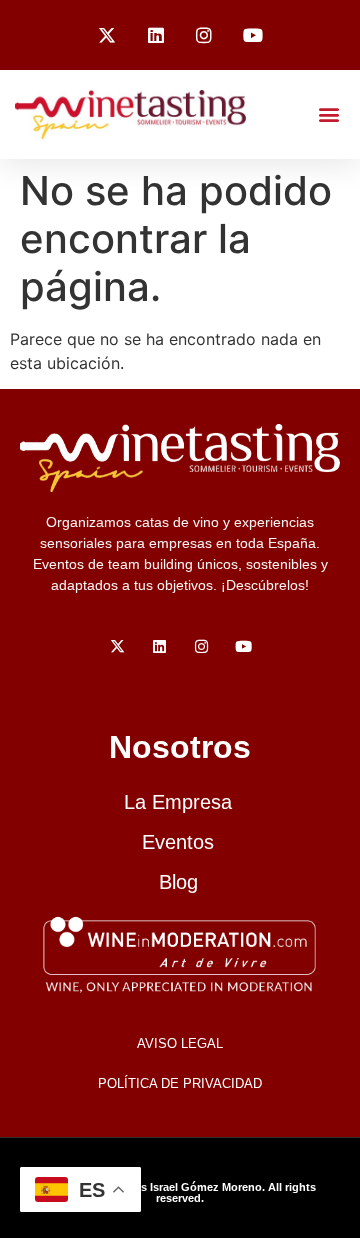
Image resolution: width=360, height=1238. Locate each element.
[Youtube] (253, 35)
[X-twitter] (107, 35)
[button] (328, 114)
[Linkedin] (156, 35)
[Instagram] (205, 35)
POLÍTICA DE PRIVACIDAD (180, 1083)
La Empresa (178, 802)
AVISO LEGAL (180, 1043)
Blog (178, 882)
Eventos (178, 842)
